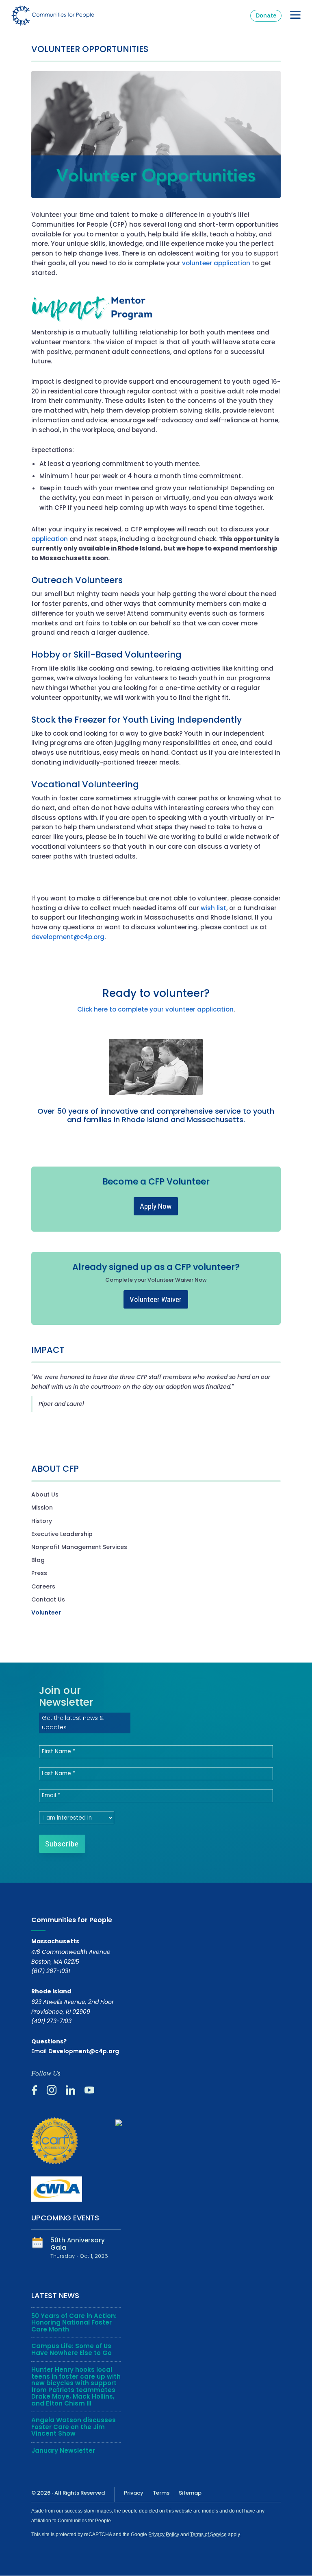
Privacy (134, 2493)
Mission (42, 1508)
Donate (266, 15)
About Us (45, 1494)
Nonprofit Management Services (79, 1547)
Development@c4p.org (84, 2051)
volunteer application (216, 263)
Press (39, 1573)
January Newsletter (63, 2450)
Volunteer (46, 1612)
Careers (43, 1586)
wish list (213, 908)
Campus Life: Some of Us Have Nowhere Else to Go (71, 2349)
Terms (161, 2493)
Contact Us (48, 1599)
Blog (38, 1560)
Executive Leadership (62, 1534)
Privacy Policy (164, 2534)
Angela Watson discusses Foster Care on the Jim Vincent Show (74, 2427)
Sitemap (190, 2493)
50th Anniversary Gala (78, 2244)
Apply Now (156, 1206)
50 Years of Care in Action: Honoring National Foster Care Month (74, 2323)
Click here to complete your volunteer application (155, 1009)
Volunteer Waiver (156, 1299)
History (42, 1521)
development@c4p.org (68, 937)
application (50, 539)
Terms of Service (208, 2534)
